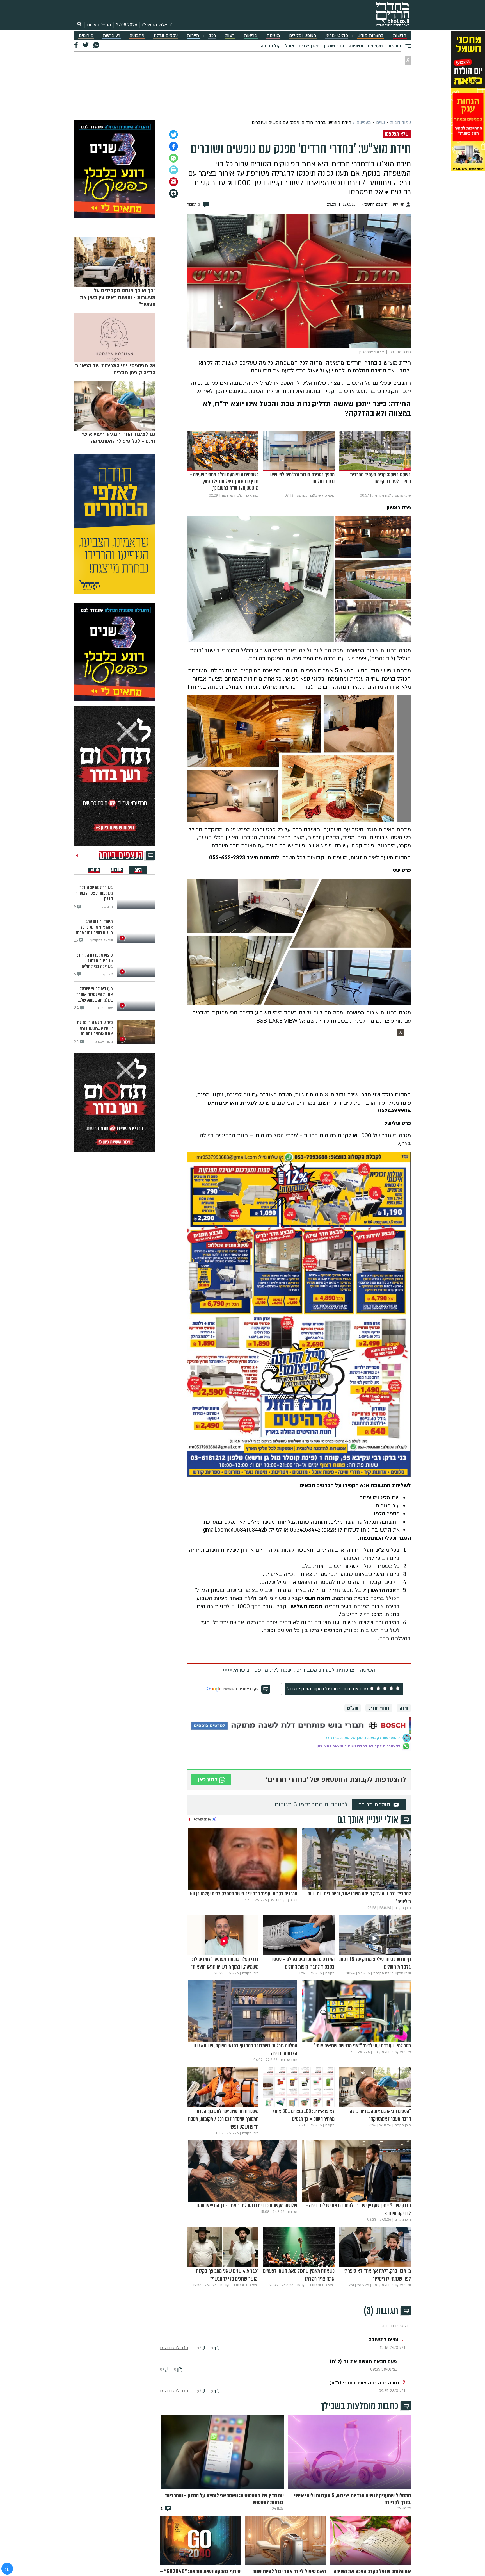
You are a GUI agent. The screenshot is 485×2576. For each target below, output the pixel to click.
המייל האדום (99, 25)
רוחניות (394, 46)
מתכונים (137, 36)
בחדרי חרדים (379, 1708)
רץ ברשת (111, 36)
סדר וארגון (334, 46)
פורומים (86, 36)
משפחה (356, 46)
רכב (212, 36)
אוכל (290, 46)
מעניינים (375, 46)
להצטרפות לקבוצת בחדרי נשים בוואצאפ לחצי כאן (358, 1746)
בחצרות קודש (370, 36)
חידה (404, 1708)
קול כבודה (271, 46)
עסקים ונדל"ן (166, 36)
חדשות (400, 36)
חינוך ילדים (309, 46)
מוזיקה (273, 36)
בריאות (250, 36)
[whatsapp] (173, 158)
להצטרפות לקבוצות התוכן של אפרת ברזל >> (363, 1738)
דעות (230, 36)
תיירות (193, 36)
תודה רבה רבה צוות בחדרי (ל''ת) (364, 2383)
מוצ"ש (353, 1708)
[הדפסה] (173, 170)
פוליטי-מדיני (337, 36)
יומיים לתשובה (384, 2340)
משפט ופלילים (303, 36)
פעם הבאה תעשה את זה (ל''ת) (363, 2362)
